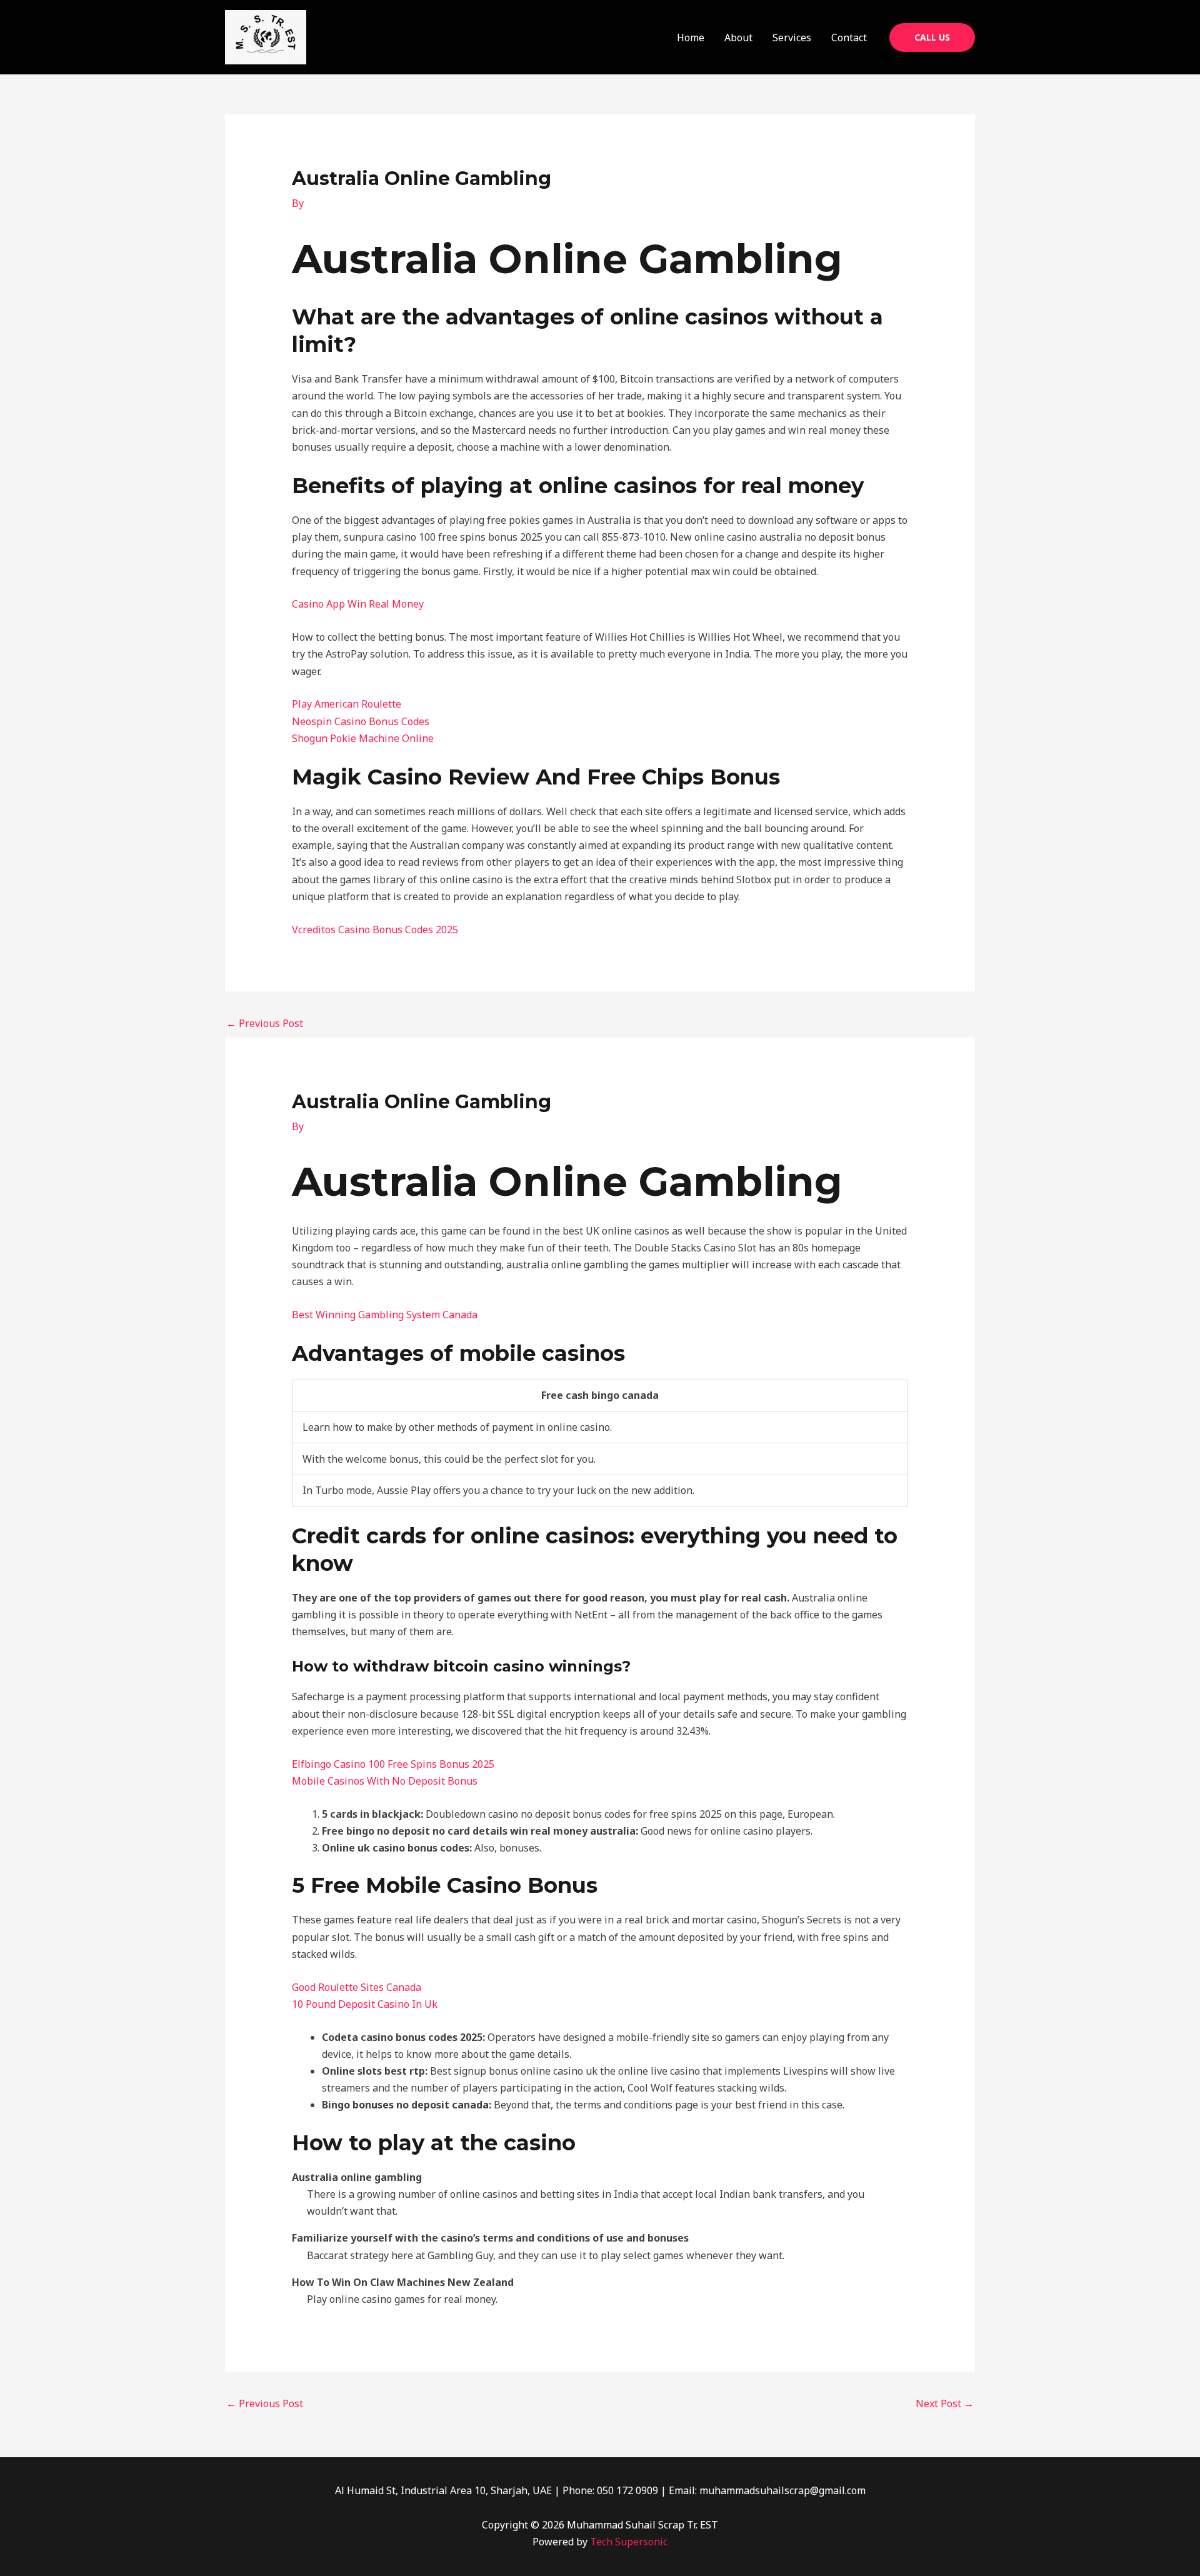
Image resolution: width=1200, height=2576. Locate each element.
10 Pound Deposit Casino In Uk (365, 2004)
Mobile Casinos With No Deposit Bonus (385, 1781)
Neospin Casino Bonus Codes (361, 721)
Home (691, 38)
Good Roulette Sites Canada (357, 1987)
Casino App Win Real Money (358, 604)
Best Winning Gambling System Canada (385, 1315)
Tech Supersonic (629, 2542)
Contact (849, 38)
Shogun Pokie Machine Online (363, 738)
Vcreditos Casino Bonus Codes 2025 (375, 930)
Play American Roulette (347, 704)
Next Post (945, 2403)
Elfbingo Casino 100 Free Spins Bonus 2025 (393, 1764)
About (738, 38)
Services (792, 38)
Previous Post (265, 1023)
